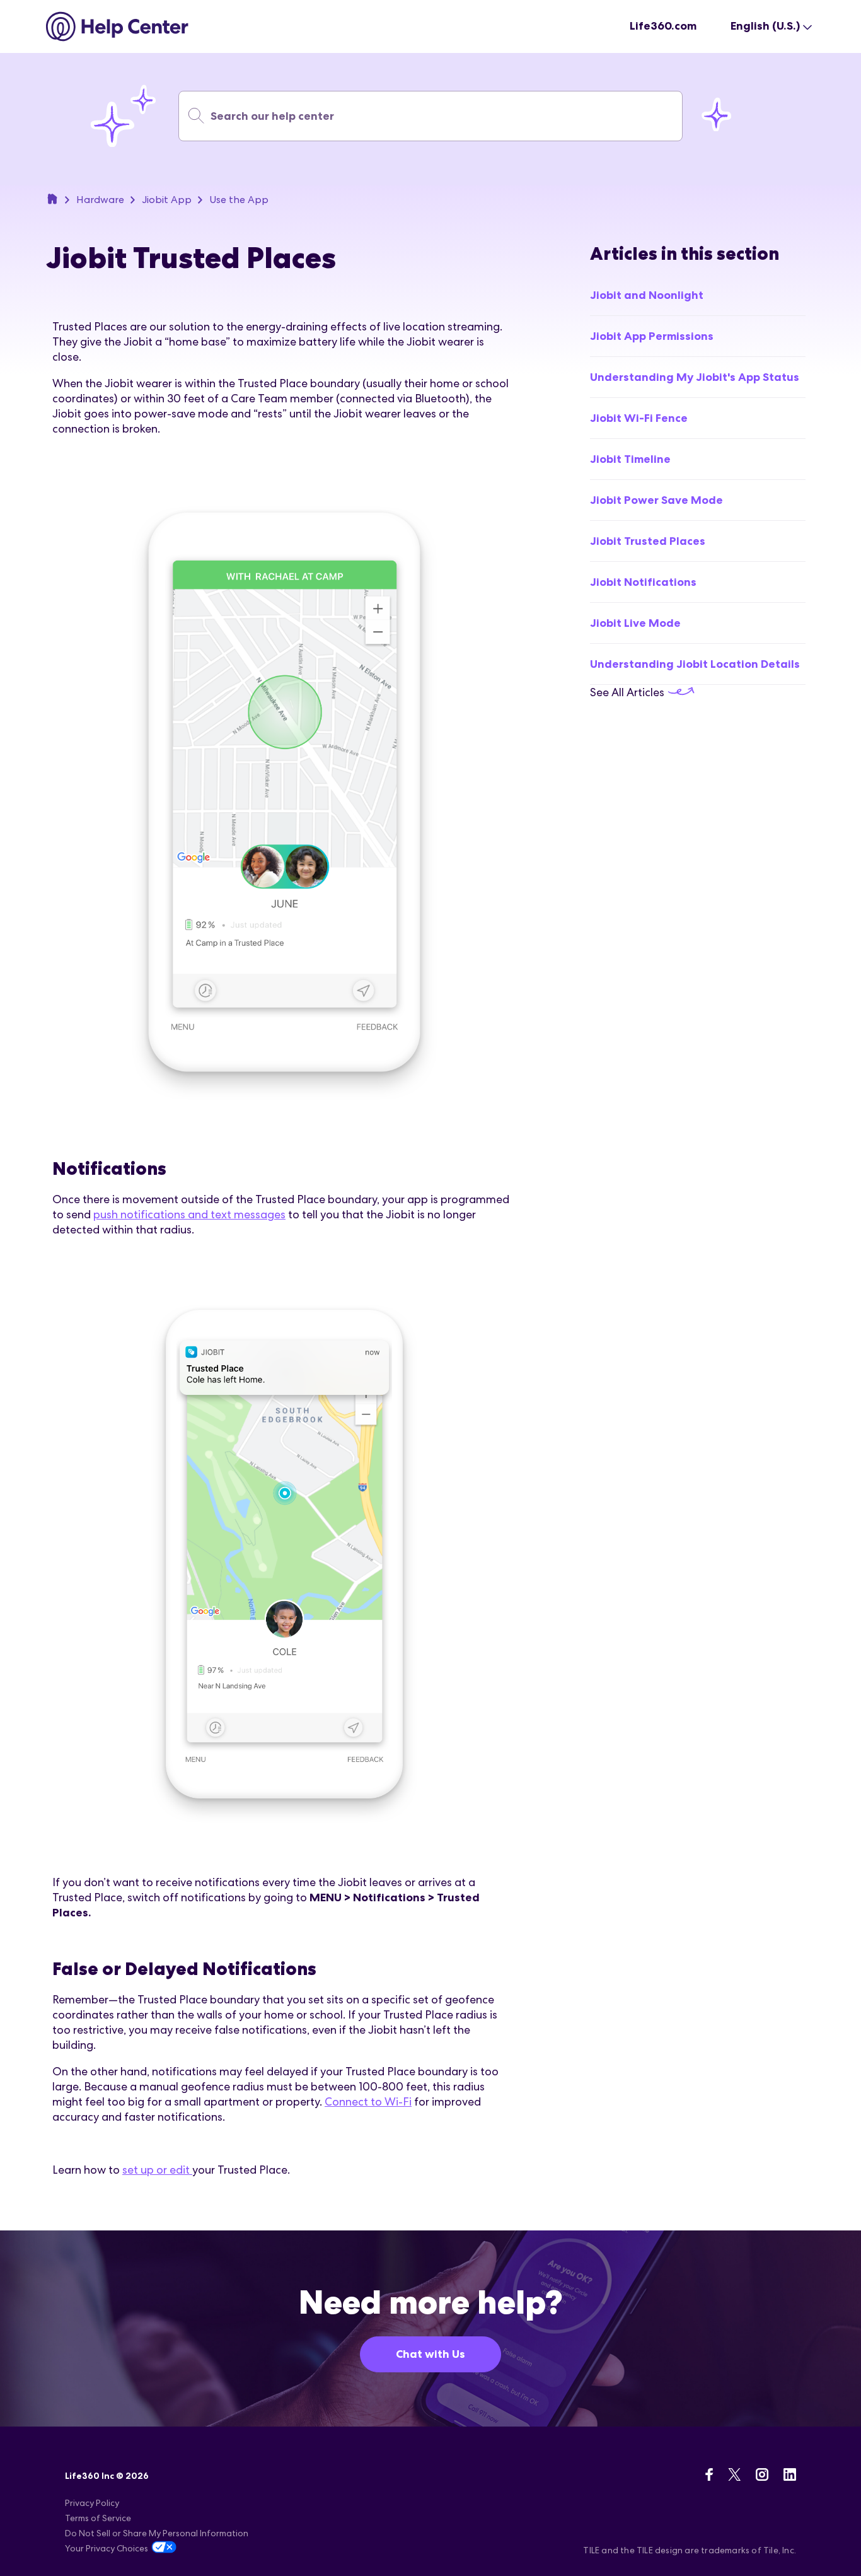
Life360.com (663, 26)
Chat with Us (430, 2354)
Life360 (52, 199)
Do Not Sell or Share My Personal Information (157, 2533)
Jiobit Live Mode (635, 623)
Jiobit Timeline (630, 459)
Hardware (100, 200)
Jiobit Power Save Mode (656, 500)
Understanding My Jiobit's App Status (695, 377)
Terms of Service (98, 2518)
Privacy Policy (92, 2503)
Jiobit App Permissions (652, 336)
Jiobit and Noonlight (647, 295)
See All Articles (628, 692)
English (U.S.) (765, 26)
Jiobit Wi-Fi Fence (639, 418)
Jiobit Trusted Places (648, 541)
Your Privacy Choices (107, 2548)
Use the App (239, 200)
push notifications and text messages (189, 1214)
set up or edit (157, 2170)
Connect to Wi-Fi (368, 2101)
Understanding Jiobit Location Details (695, 664)
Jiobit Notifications (643, 582)
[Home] (118, 26)
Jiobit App (167, 200)
